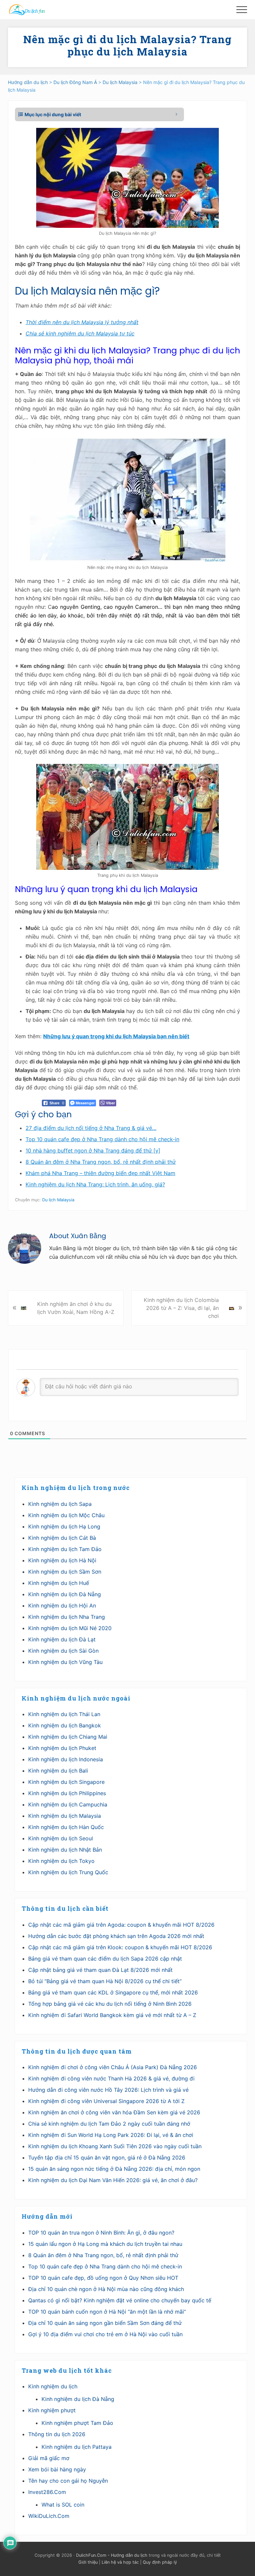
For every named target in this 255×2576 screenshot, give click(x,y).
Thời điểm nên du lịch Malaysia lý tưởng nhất (82, 322)
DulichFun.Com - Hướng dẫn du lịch (112, 2555)
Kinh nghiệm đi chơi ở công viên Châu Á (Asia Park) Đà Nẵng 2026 (113, 2067)
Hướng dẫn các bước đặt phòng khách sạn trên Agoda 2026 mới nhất (116, 1936)
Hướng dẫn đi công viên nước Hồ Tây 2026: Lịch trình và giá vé (108, 2090)
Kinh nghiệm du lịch (53, 2386)
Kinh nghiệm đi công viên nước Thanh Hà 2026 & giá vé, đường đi (111, 2078)
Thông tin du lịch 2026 (57, 2434)
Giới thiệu (88, 2562)
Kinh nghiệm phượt (52, 2410)
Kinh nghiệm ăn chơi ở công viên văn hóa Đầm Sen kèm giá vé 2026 (114, 2112)
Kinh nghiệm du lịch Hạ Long (64, 1526)
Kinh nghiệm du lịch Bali (58, 1771)
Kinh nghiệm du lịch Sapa (60, 1504)
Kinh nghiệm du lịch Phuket (62, 1748)
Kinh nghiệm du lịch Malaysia (65, 1816)
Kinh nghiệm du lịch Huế (59, 1583)
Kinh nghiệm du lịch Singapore (66, 1782)
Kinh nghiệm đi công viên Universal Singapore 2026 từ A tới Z (106, 2101)
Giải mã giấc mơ (49, 2458)
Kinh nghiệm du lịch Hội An (62, 1606)
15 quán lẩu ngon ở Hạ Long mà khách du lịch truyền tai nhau (105, 2244)
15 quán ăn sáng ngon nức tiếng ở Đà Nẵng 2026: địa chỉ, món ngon (114, 2169)
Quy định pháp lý (160, 2562)
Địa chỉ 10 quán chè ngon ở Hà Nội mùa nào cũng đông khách (106, 2289)
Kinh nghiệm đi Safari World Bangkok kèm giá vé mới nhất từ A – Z (112, 2015)
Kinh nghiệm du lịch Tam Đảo (65, 1549)
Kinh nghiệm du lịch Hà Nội (62, 1560)
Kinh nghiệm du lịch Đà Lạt (62, 1639)
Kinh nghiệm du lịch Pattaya (77, 2447)
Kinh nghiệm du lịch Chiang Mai (68, 1737)
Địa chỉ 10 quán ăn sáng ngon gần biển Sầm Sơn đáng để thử (105, 2323)
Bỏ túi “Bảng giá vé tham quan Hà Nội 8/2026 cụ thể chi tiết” (105, 1981)
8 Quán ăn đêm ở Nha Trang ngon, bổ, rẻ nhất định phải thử (103, 2255)
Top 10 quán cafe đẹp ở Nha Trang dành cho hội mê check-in (105, 2266)
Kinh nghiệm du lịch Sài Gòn (63, 1651)
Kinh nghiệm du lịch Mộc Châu (66, 1515)
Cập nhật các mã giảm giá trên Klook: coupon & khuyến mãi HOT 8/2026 (120, 1947)
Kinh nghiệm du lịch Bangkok (65, 1725)
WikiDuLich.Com (49, 2516)
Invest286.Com (47, 2492)
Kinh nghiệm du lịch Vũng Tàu (65, 1662)
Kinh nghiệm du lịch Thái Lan (64, 1714)
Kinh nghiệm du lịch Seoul (61, 1838)
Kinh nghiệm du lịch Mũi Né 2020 (70, 1628)
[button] (242, 10)
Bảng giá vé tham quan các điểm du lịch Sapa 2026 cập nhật (105, 1959)
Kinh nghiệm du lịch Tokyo (61, 1861)
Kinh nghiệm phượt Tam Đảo (77, 2423)
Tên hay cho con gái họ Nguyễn (68, 2481)
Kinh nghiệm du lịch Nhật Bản (65, 1850)
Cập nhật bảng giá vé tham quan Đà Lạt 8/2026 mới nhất (100, 1970)
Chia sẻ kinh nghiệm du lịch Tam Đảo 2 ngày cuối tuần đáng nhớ (109, 2124)
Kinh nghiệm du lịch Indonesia (66, 1759)
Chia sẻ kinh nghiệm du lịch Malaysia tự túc (80, 333)
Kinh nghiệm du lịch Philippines (67, 1793)
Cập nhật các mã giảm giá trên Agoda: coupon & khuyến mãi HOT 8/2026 (121, 1925)
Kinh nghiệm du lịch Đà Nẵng (65, 1594)
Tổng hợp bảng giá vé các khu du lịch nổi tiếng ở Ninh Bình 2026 (110, 2004)
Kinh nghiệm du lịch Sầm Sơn (65, 1572)
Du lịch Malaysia (58, 1200)
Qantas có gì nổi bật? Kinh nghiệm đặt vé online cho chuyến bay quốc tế (120, 2300)
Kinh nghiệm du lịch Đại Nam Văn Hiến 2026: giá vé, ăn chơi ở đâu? (113, 2180)
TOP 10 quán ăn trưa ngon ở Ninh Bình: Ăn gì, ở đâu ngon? (101, 2233)
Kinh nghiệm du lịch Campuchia (68, 1804)
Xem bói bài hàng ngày (57, 2469)
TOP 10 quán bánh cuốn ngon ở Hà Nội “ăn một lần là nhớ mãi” (107, 2312)
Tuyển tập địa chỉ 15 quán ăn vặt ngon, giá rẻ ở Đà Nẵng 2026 (107, 2158)
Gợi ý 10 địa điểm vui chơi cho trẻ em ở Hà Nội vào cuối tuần (105, 2334)
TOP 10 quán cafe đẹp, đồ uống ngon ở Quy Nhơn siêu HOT (103, 2278)
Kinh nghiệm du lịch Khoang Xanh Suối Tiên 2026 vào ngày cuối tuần (115, 2146)
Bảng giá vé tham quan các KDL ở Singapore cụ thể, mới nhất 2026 (113, 1992)
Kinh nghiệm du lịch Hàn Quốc (66, 1827)
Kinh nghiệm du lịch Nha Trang (67, 1617)
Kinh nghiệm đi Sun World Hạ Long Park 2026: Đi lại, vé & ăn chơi (111, 2135)
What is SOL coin (63, 2505)
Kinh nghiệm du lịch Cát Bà (62, 1538)
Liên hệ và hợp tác (120, 2562)
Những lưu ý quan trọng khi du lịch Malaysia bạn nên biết (116, 1036)
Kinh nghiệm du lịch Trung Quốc (68, 1872)
